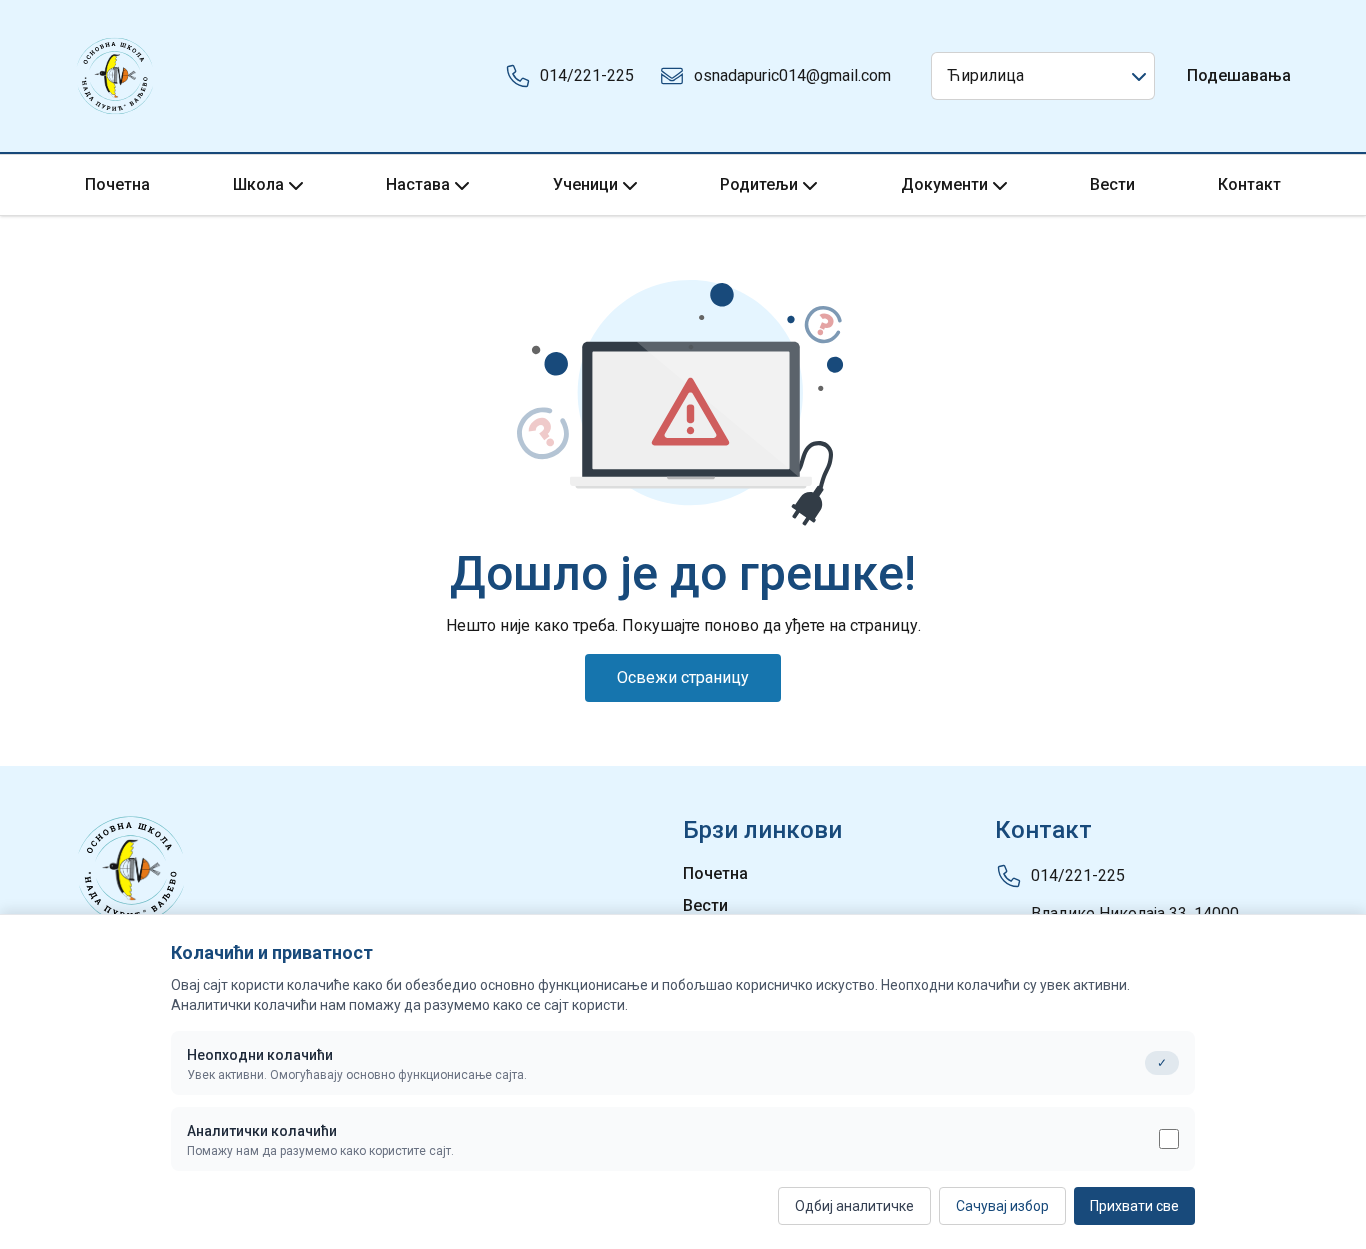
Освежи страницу (683, 677)
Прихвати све (1134, 1206)
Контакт (1249, 184)
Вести (1112, 184)
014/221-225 (587, 75)
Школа (258, 184)
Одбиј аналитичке (854, 1206)
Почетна (117, 184)
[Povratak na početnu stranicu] (115, 76)
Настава (418, 184)
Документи (944, 184)
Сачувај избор (1002, 1206)
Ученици (585, 184)
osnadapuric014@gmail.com (792, 75)
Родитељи (759, 184)
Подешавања (1239, 75)
